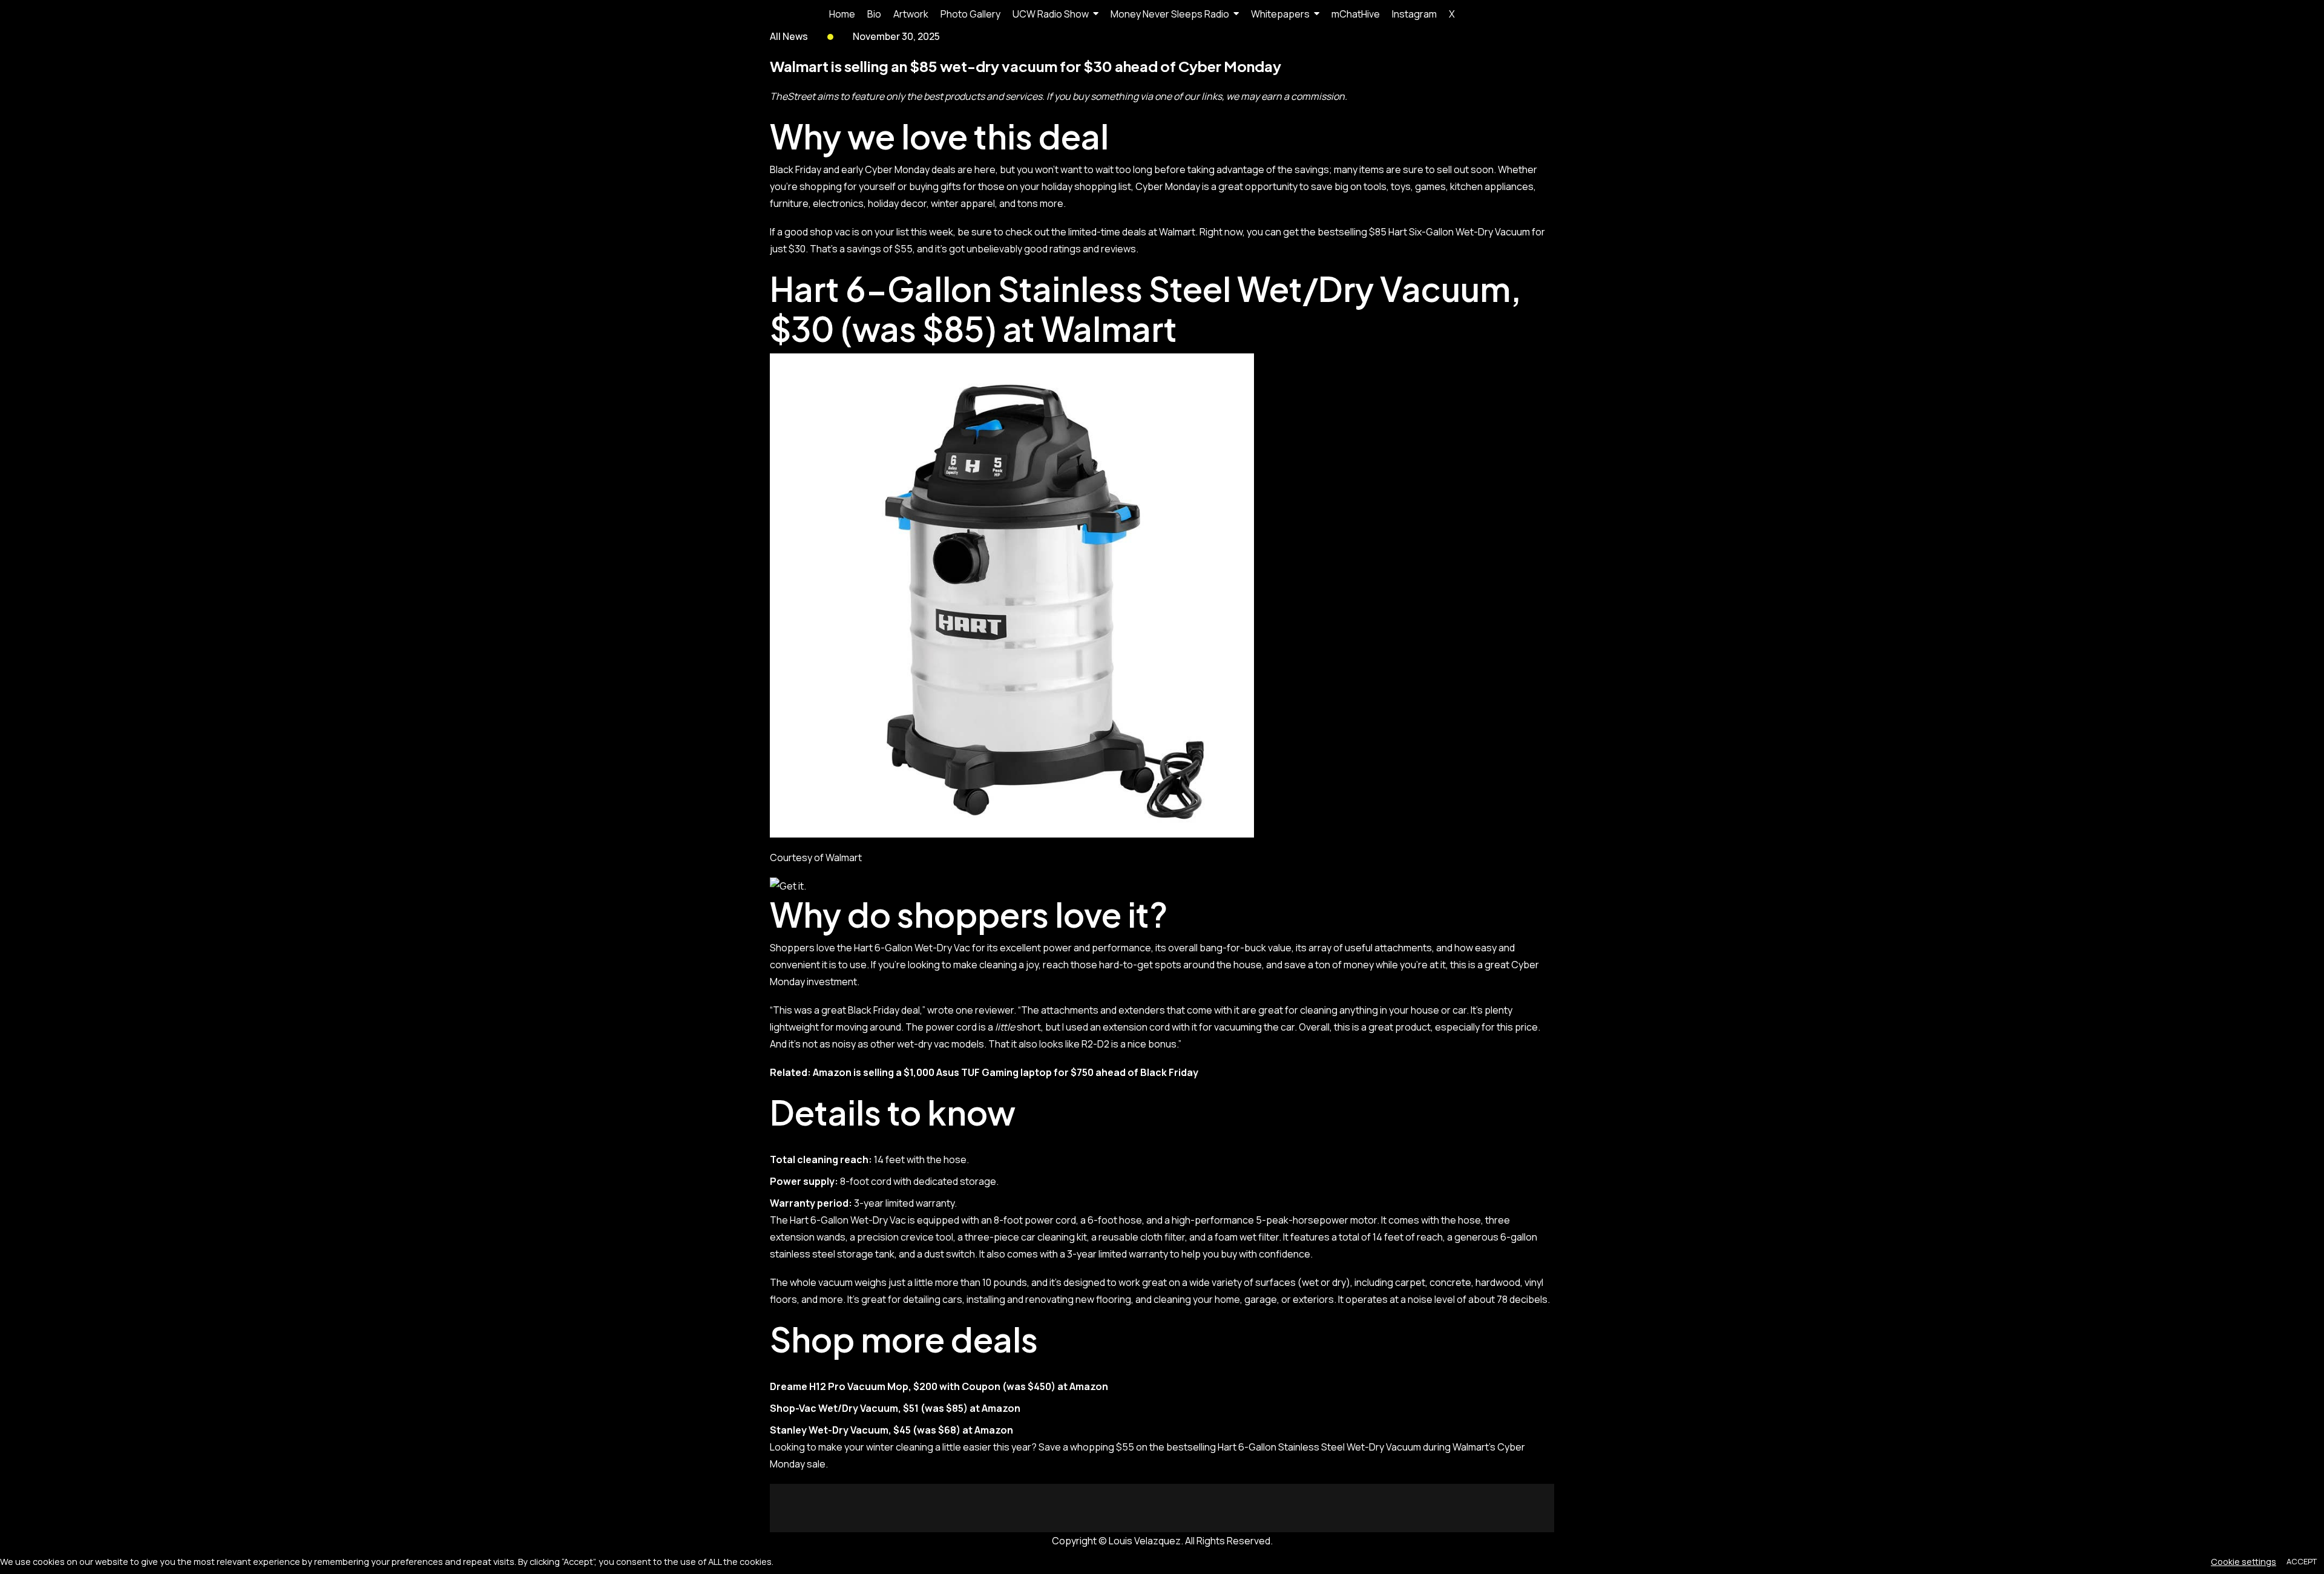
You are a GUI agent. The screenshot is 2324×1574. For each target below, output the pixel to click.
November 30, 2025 (896, 36)
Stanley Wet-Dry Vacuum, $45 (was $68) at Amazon (891, 1430)
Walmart (1109, 328)
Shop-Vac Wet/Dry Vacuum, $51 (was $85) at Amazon (895, 1408)
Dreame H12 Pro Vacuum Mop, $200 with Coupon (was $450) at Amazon (939, 1386)
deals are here (963, 169)
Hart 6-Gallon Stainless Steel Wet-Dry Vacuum (1319, 1447)
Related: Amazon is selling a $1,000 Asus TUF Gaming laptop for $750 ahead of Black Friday (984, 1072)
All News (789, 36)
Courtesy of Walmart (816, 858)
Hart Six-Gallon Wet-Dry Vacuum (1460, 232)
